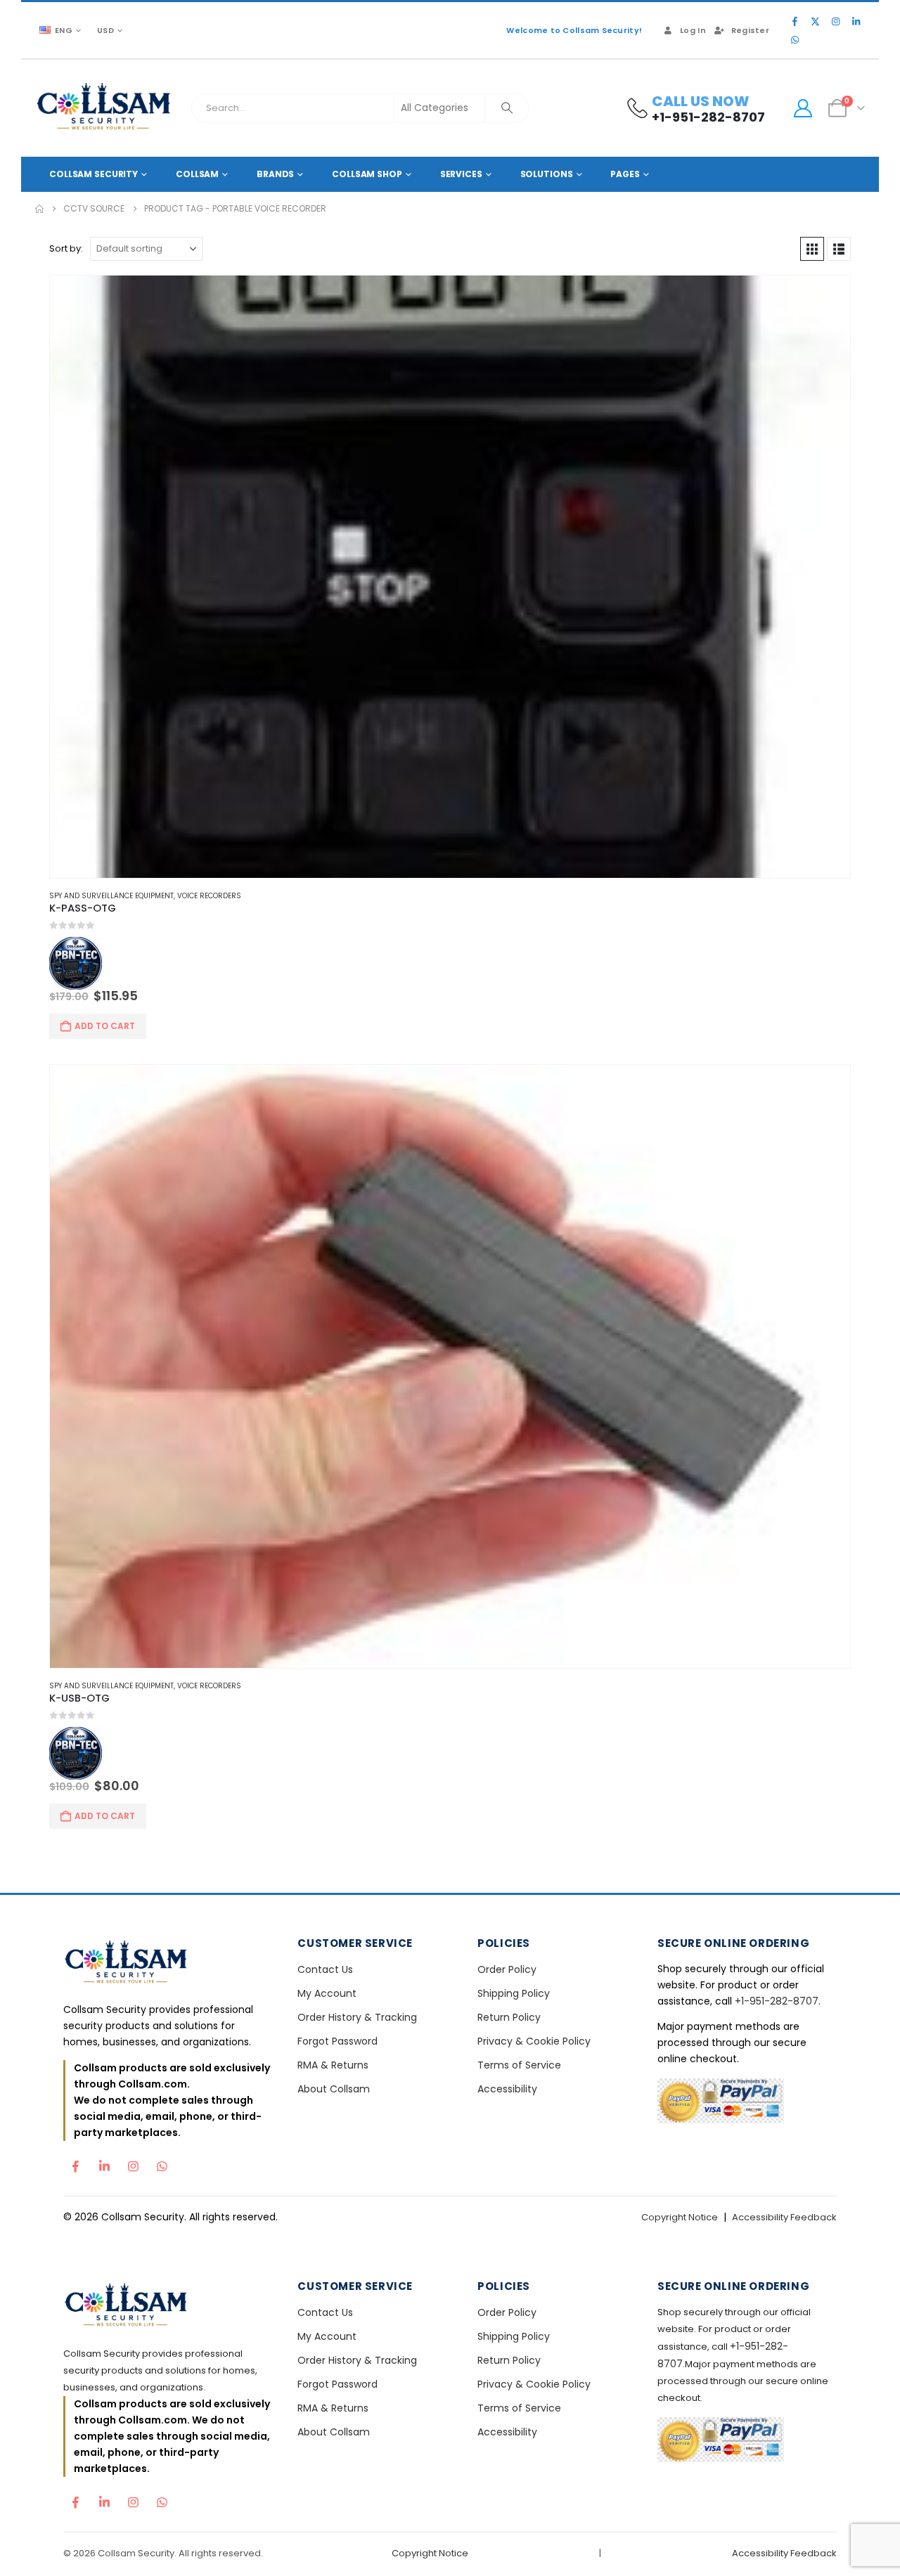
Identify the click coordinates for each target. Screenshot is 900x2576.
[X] (815, 21)
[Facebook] (795, 21)
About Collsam (334, 2089)
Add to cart (105, 1026)
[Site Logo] (104, 108)
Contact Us (325, 1969)
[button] (812, 249)
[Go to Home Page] (39, 209)
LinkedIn (104, 2163)
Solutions (547, 174)
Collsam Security (94, 174)
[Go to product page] (450, 577)
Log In (693, 30)
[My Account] (803, 108)
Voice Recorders (209, 896)
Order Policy (507, 1969)
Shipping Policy (514, 1993)
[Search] (507, 108)
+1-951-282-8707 (777, 2001)
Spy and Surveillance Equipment (111, 896)
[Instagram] (835, 21)
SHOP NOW (450, 1333)
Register (750, 30)
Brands (275, 174)
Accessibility (507, 2089)
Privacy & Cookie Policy (534, 2041)
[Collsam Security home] (168, 1963)
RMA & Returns (333, 2065)
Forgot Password (337, 2041)
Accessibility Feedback (784, 2217)
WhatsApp (162, 2163)
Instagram (133, 2163)
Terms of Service (519, 2065)
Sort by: (66, 248)
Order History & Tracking (357, 2017)
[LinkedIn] (856, 21)
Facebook (75, 2163)
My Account (327, 1993)
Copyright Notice (680, 2217)
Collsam (197, 174)
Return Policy (509, 2017)
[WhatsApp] (795, 39)
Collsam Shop (367, 174)
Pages (625, 174)
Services (461, 174)
